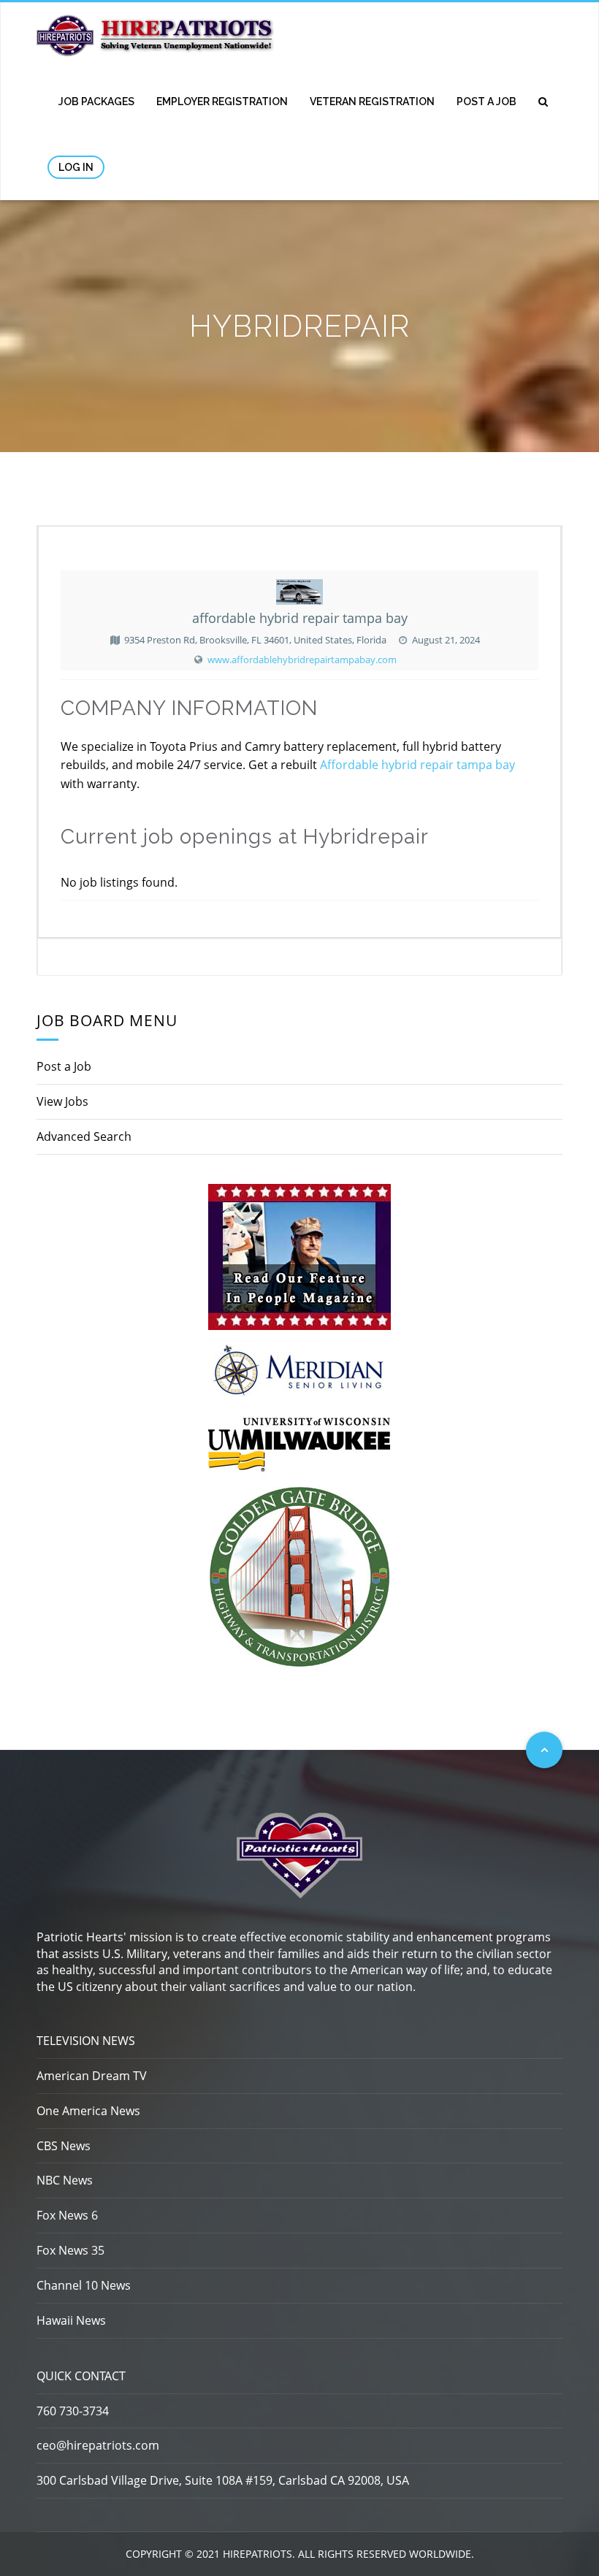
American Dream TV (92, 2076)
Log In (76, 167)
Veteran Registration (372, 102)
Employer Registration (222, 102)
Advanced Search (84, 1136)
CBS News (64, 2146)
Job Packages (96, 102)
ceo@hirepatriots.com (98, 2445)
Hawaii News (71, 2320)
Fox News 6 (67, 2215)
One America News (88, 2111)
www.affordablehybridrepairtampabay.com (302, 660)
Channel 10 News (84, 2285)
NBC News (65, 2180)
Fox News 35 (70, 2250)
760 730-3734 (73, 2411)
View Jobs (62, 1101)
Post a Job (487, 102)
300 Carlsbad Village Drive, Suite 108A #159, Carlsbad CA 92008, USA (223, 2480)
